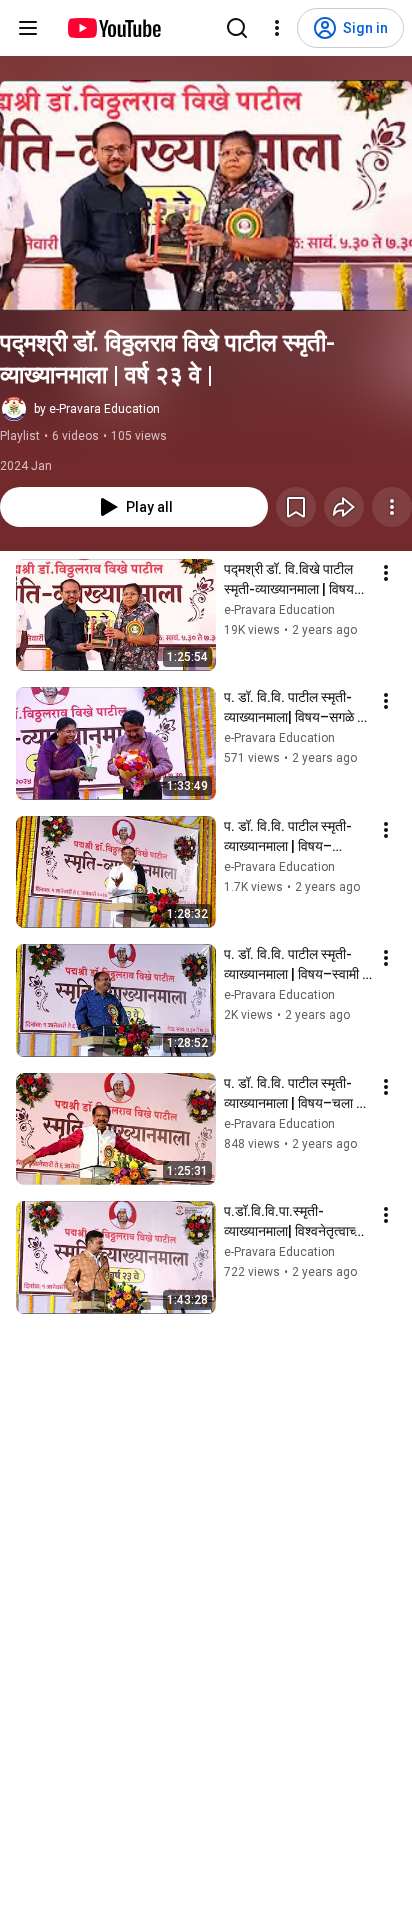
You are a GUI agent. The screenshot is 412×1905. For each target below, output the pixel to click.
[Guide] (28, 28)
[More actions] (392, 507)
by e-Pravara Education (97, 409)
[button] (206, 195)
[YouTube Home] (113, 28)
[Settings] (277, 28)
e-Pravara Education (279, 610)
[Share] (344, 507)
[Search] (237, 28)
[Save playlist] (296, 507)
